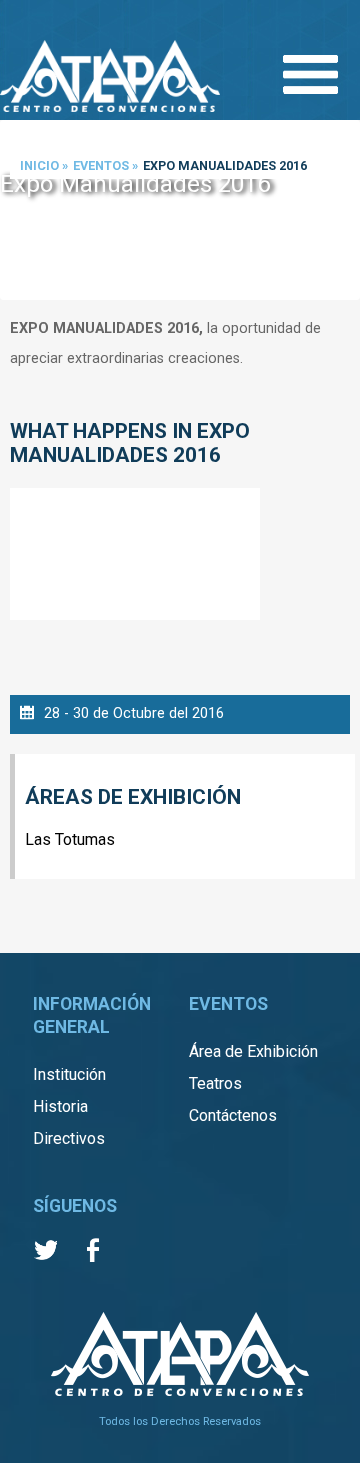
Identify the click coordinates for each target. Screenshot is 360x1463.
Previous (20, 211)
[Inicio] (110, 78)
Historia (60, 1106)
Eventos (101, 165)
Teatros (215, 1083)
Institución (69, 1074)
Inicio (39, 165)
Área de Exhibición (253, 1051)
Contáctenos (233, 1115)
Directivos (69, 1138)
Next (340, 211)
